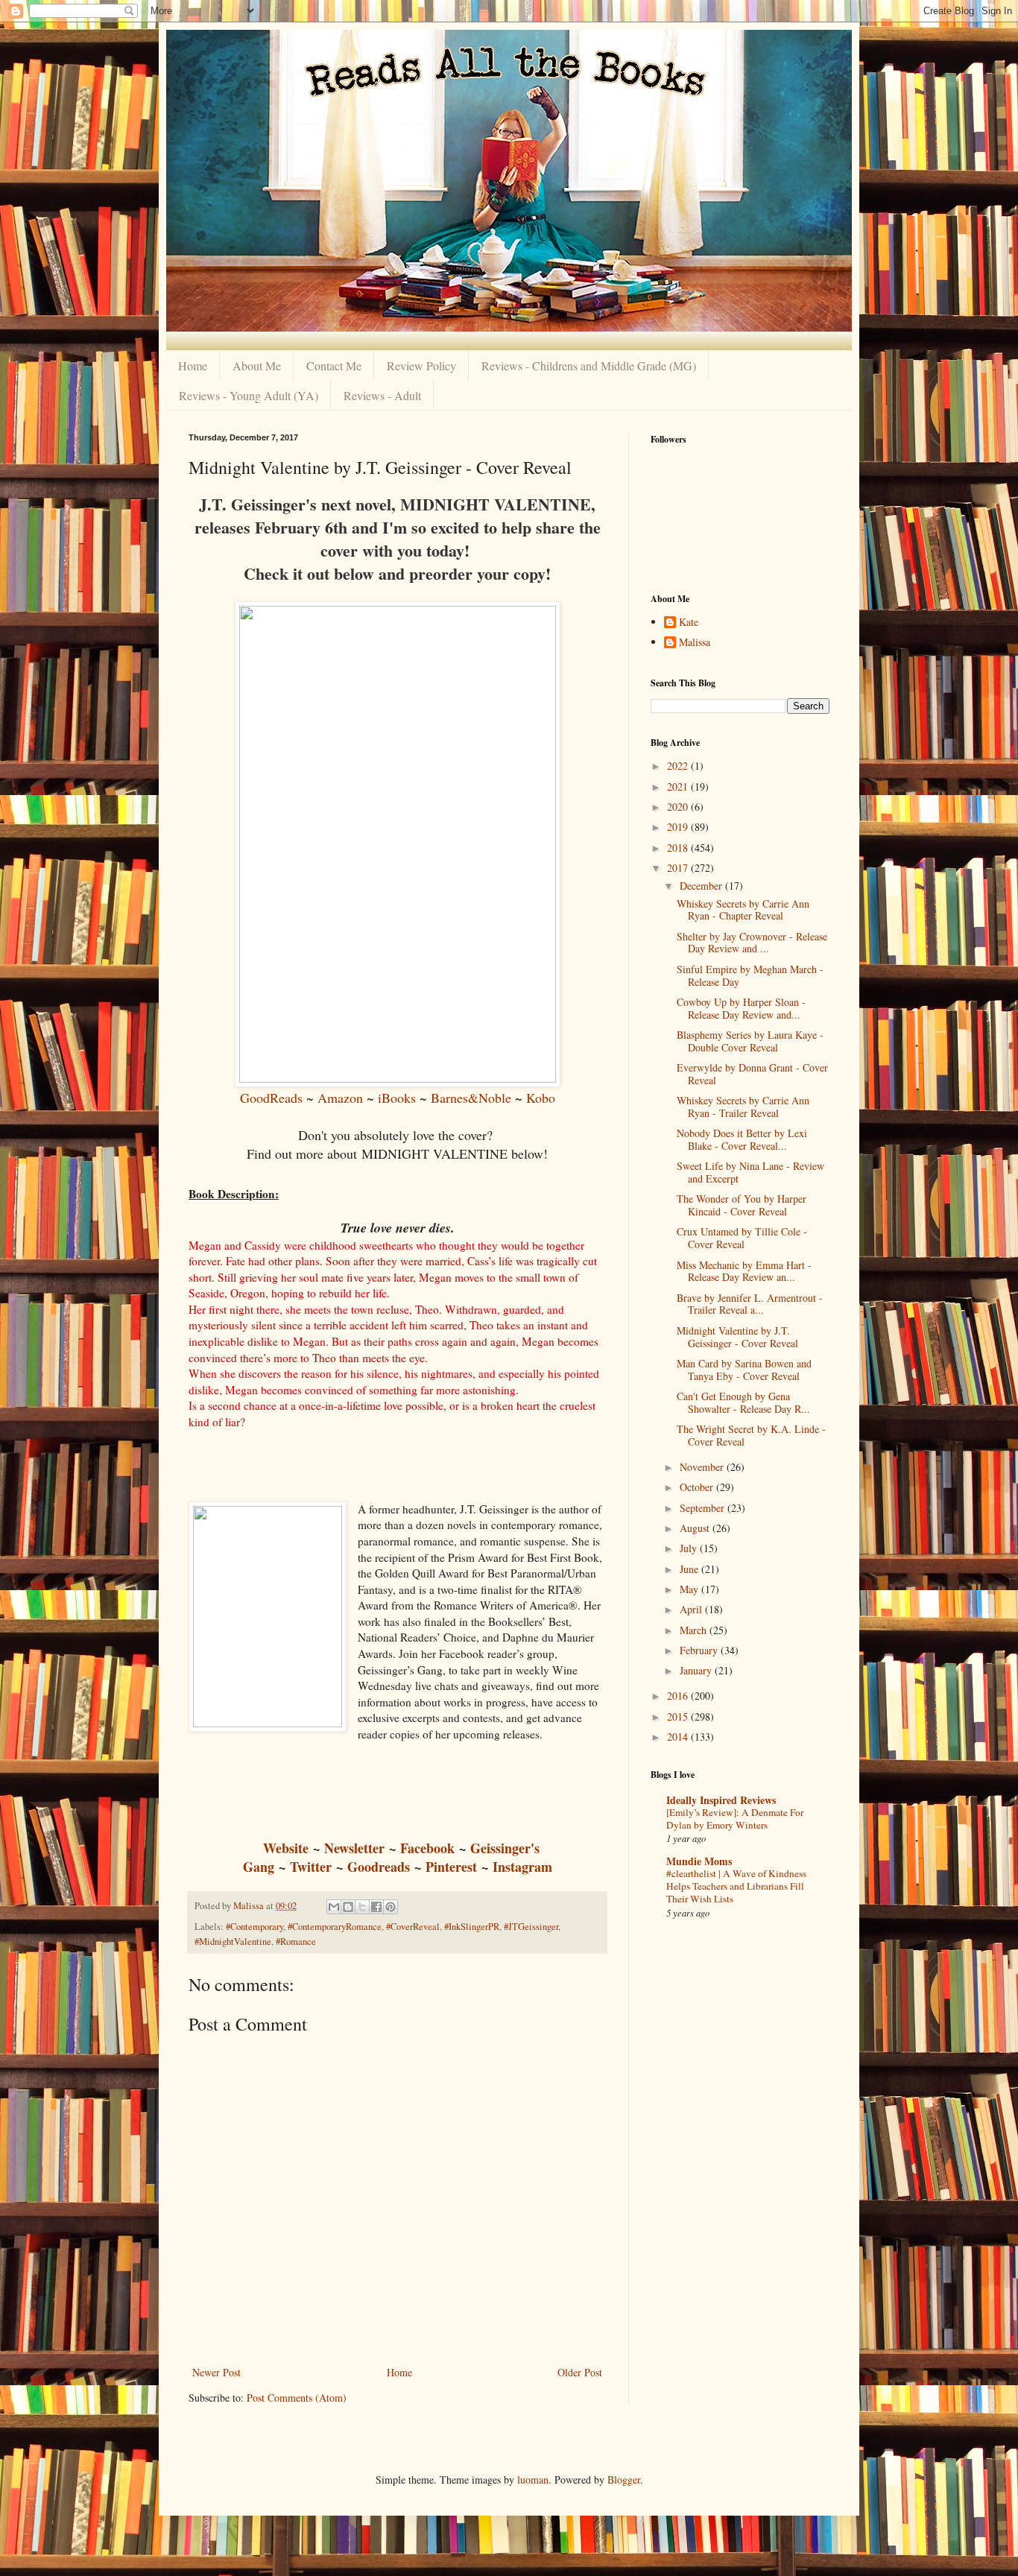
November (703, 1467)
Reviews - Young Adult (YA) (249, 395)
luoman (533, 2480)
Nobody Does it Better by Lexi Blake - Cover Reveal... (742, 1139)
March (695, 1630)
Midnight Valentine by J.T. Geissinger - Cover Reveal (737, 1337)
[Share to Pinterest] (391, 1907)
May (690, 1589)
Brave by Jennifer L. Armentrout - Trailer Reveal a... (750, 1304)
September (704, 1508)
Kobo (541, 1098)
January (697, 1670)
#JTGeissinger (531, 1927)
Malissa (695, 643)
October (698, 1487)
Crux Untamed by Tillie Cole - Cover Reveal (742, 1238)
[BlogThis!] (348, 1907)
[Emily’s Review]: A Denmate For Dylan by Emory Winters (735, 1819)
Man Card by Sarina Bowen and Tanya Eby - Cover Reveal (744, 1370)
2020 (679, 807)
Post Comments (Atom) (297, 2398)
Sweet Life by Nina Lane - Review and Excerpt (750, 1172)
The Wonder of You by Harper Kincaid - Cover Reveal (742, 1205)
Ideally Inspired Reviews (721, 1800)
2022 (679, 766)
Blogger (624, 2480)
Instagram (522, 1867)
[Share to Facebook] (376, 1907)
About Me (257, 365)
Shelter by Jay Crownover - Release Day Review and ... (752, 943)
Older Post (580, 2372)
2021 (679, 787)
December (702, 886)
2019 (679, 827)
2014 (679, 1737)
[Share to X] (362, 1907)
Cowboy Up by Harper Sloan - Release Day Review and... (741, 1008)
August (696, 1528)
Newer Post (216, 2372)
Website (286, 1848)
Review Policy (421, 365)
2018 (679, 848)
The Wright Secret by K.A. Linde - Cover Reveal (751, 1435)
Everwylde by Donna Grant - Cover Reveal (752, 1074)
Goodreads (379, 1867)
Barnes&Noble (471, 1098)
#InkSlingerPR (472, 1927)
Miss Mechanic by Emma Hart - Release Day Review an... (744, 1271)
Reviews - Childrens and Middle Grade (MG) (589, 365)
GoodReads (271, 1098)
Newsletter (354, 1848)
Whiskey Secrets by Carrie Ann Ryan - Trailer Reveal (743, 1107)
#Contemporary (255, 1927)
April (692, 1609)
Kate (689, 623)
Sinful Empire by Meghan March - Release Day (750, 975)
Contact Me (334, 365)
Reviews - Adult (382, 395)
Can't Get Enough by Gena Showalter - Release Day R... (743, 1402)
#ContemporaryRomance (335, 1927)
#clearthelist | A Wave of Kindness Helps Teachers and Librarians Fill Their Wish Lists (736, 1886)
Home (193, 365)
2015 (679, 1716)
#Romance (296, 1942)
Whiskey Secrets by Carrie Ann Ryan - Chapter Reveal (743, 910)
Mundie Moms (699, 1861)
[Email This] (334, 1907)
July (690, 1548)
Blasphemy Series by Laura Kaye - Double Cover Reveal (750, 1041)
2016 (679, 1696)
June (690, 1569)
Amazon (340, 1098)
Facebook (427, 1848)
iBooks (399, 1098)
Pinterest (451, 1867)
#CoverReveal (413, 1927)
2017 (679, 868)
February (700, 1650)
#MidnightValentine (233, 1942)
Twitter (311, 1867)
